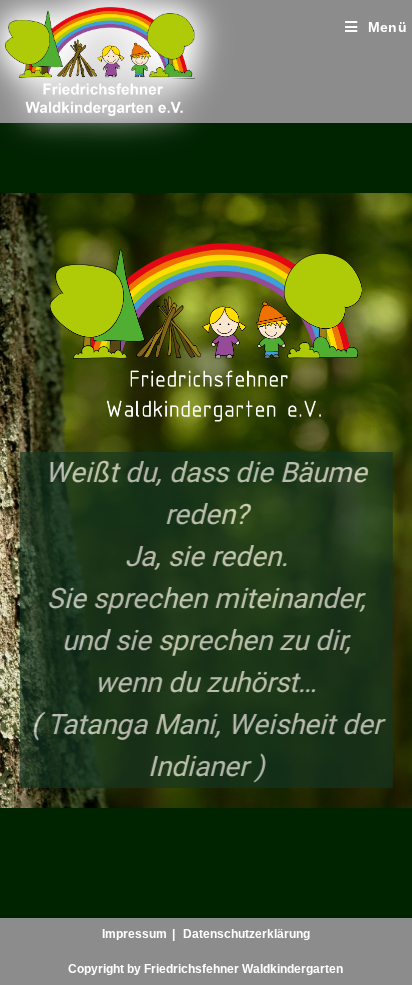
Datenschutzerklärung (246, 934)
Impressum (134, 934)
